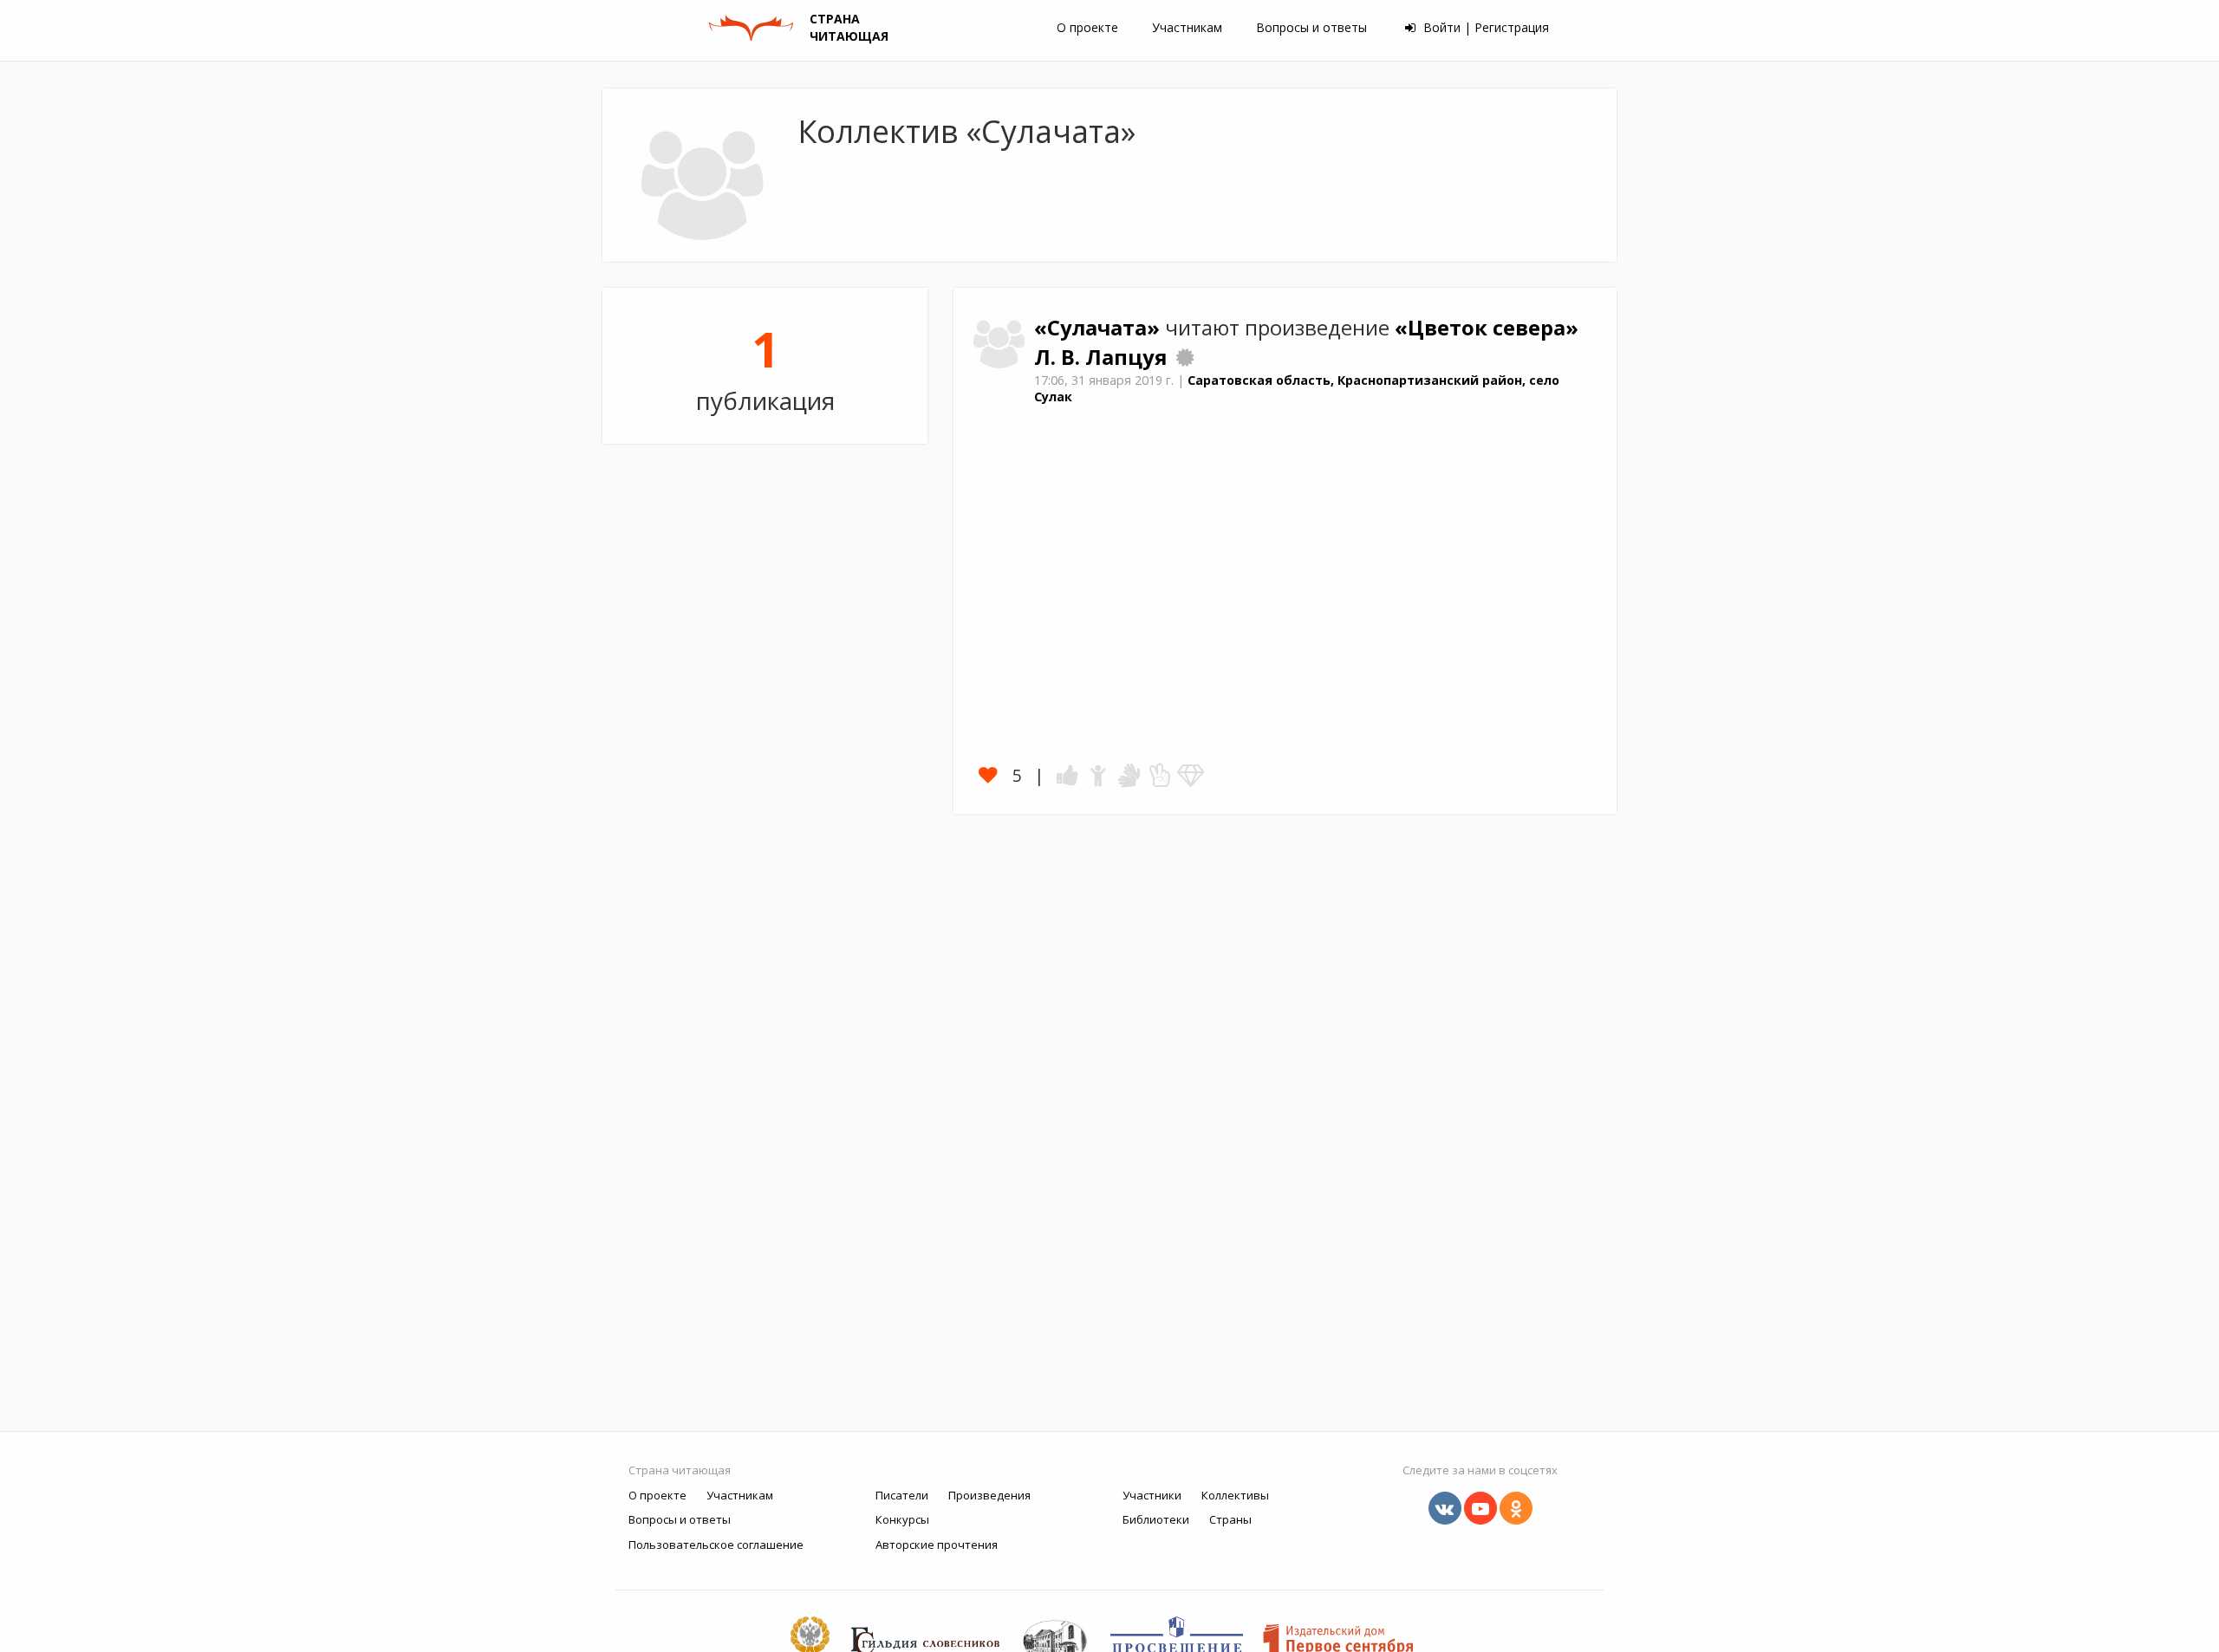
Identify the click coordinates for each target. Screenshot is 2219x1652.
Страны (1230, 1519)
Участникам (1187, 27)
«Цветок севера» (1487, 328)
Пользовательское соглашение (716, 1545)
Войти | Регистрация (1484, 27)
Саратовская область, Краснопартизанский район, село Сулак (1297, 388)
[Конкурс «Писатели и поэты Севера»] (1185, 357)
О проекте (1087, 27)
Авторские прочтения (937, 1545)
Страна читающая (680, 1470)
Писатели (902, 1495)
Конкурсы (902, 1519)
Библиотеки (1156, 1519)
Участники (1152, 1495)
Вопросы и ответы (1311, 27)
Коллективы (1235, 1495)
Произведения (989, 1495)
